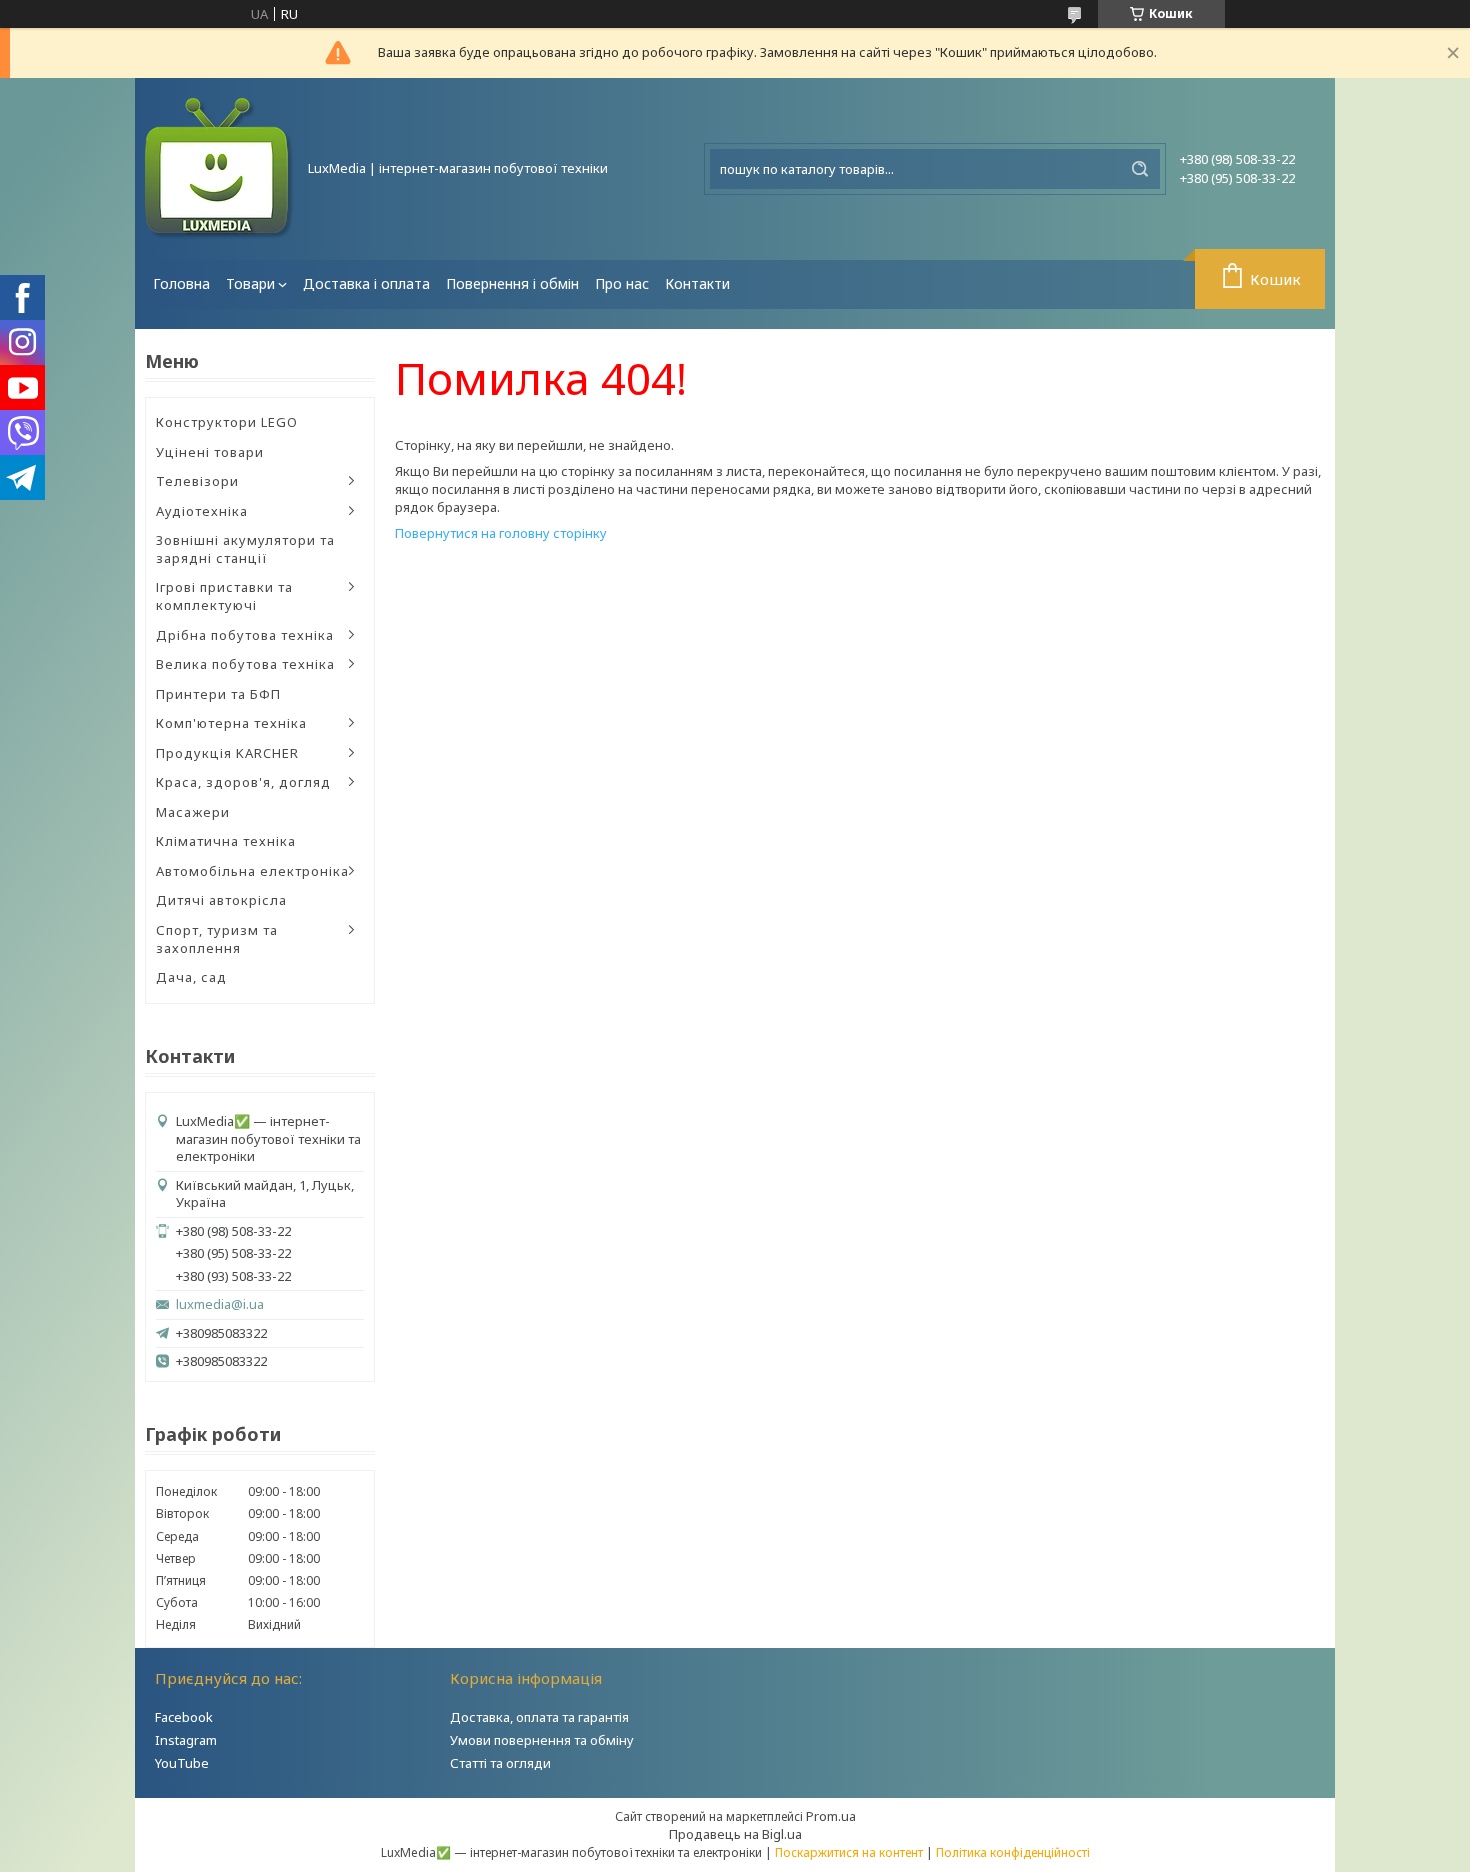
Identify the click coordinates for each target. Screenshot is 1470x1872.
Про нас (622, 283)
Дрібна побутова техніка (245, 635)
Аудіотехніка (202, 511)
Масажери (193, 812)
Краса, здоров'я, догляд (243, 782)
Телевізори (197, 481)
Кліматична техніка (226, 841)
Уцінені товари (210, 452)
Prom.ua (831, 1816)
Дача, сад (191, 977)
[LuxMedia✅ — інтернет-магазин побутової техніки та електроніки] (220, 169)
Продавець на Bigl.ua (735, 1834)
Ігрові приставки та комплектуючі (224, 596)
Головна (181, 283)
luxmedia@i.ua (220, 1304)
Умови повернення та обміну (542, 1740)
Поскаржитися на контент (849, 1852)
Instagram (186, 1740)
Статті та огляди (500, 1763)
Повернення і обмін (512, 283)
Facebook (184, 1717)
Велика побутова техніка (245, 664)
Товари (250, 283)
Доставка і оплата (366, 283)
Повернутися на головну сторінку (501, 533)
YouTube (182, 1763)
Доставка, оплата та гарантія (539, 1717)
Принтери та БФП (218, 694)
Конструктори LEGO (227, 422)
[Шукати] (1140, 169)
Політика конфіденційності (1013, 1852)
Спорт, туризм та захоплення (217, 939)
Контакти (697, 283)
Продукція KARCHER (227, 753)
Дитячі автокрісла (221, 900)
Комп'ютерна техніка (231, 723)
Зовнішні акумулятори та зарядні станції (245, 549)
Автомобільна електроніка (252, 871)
